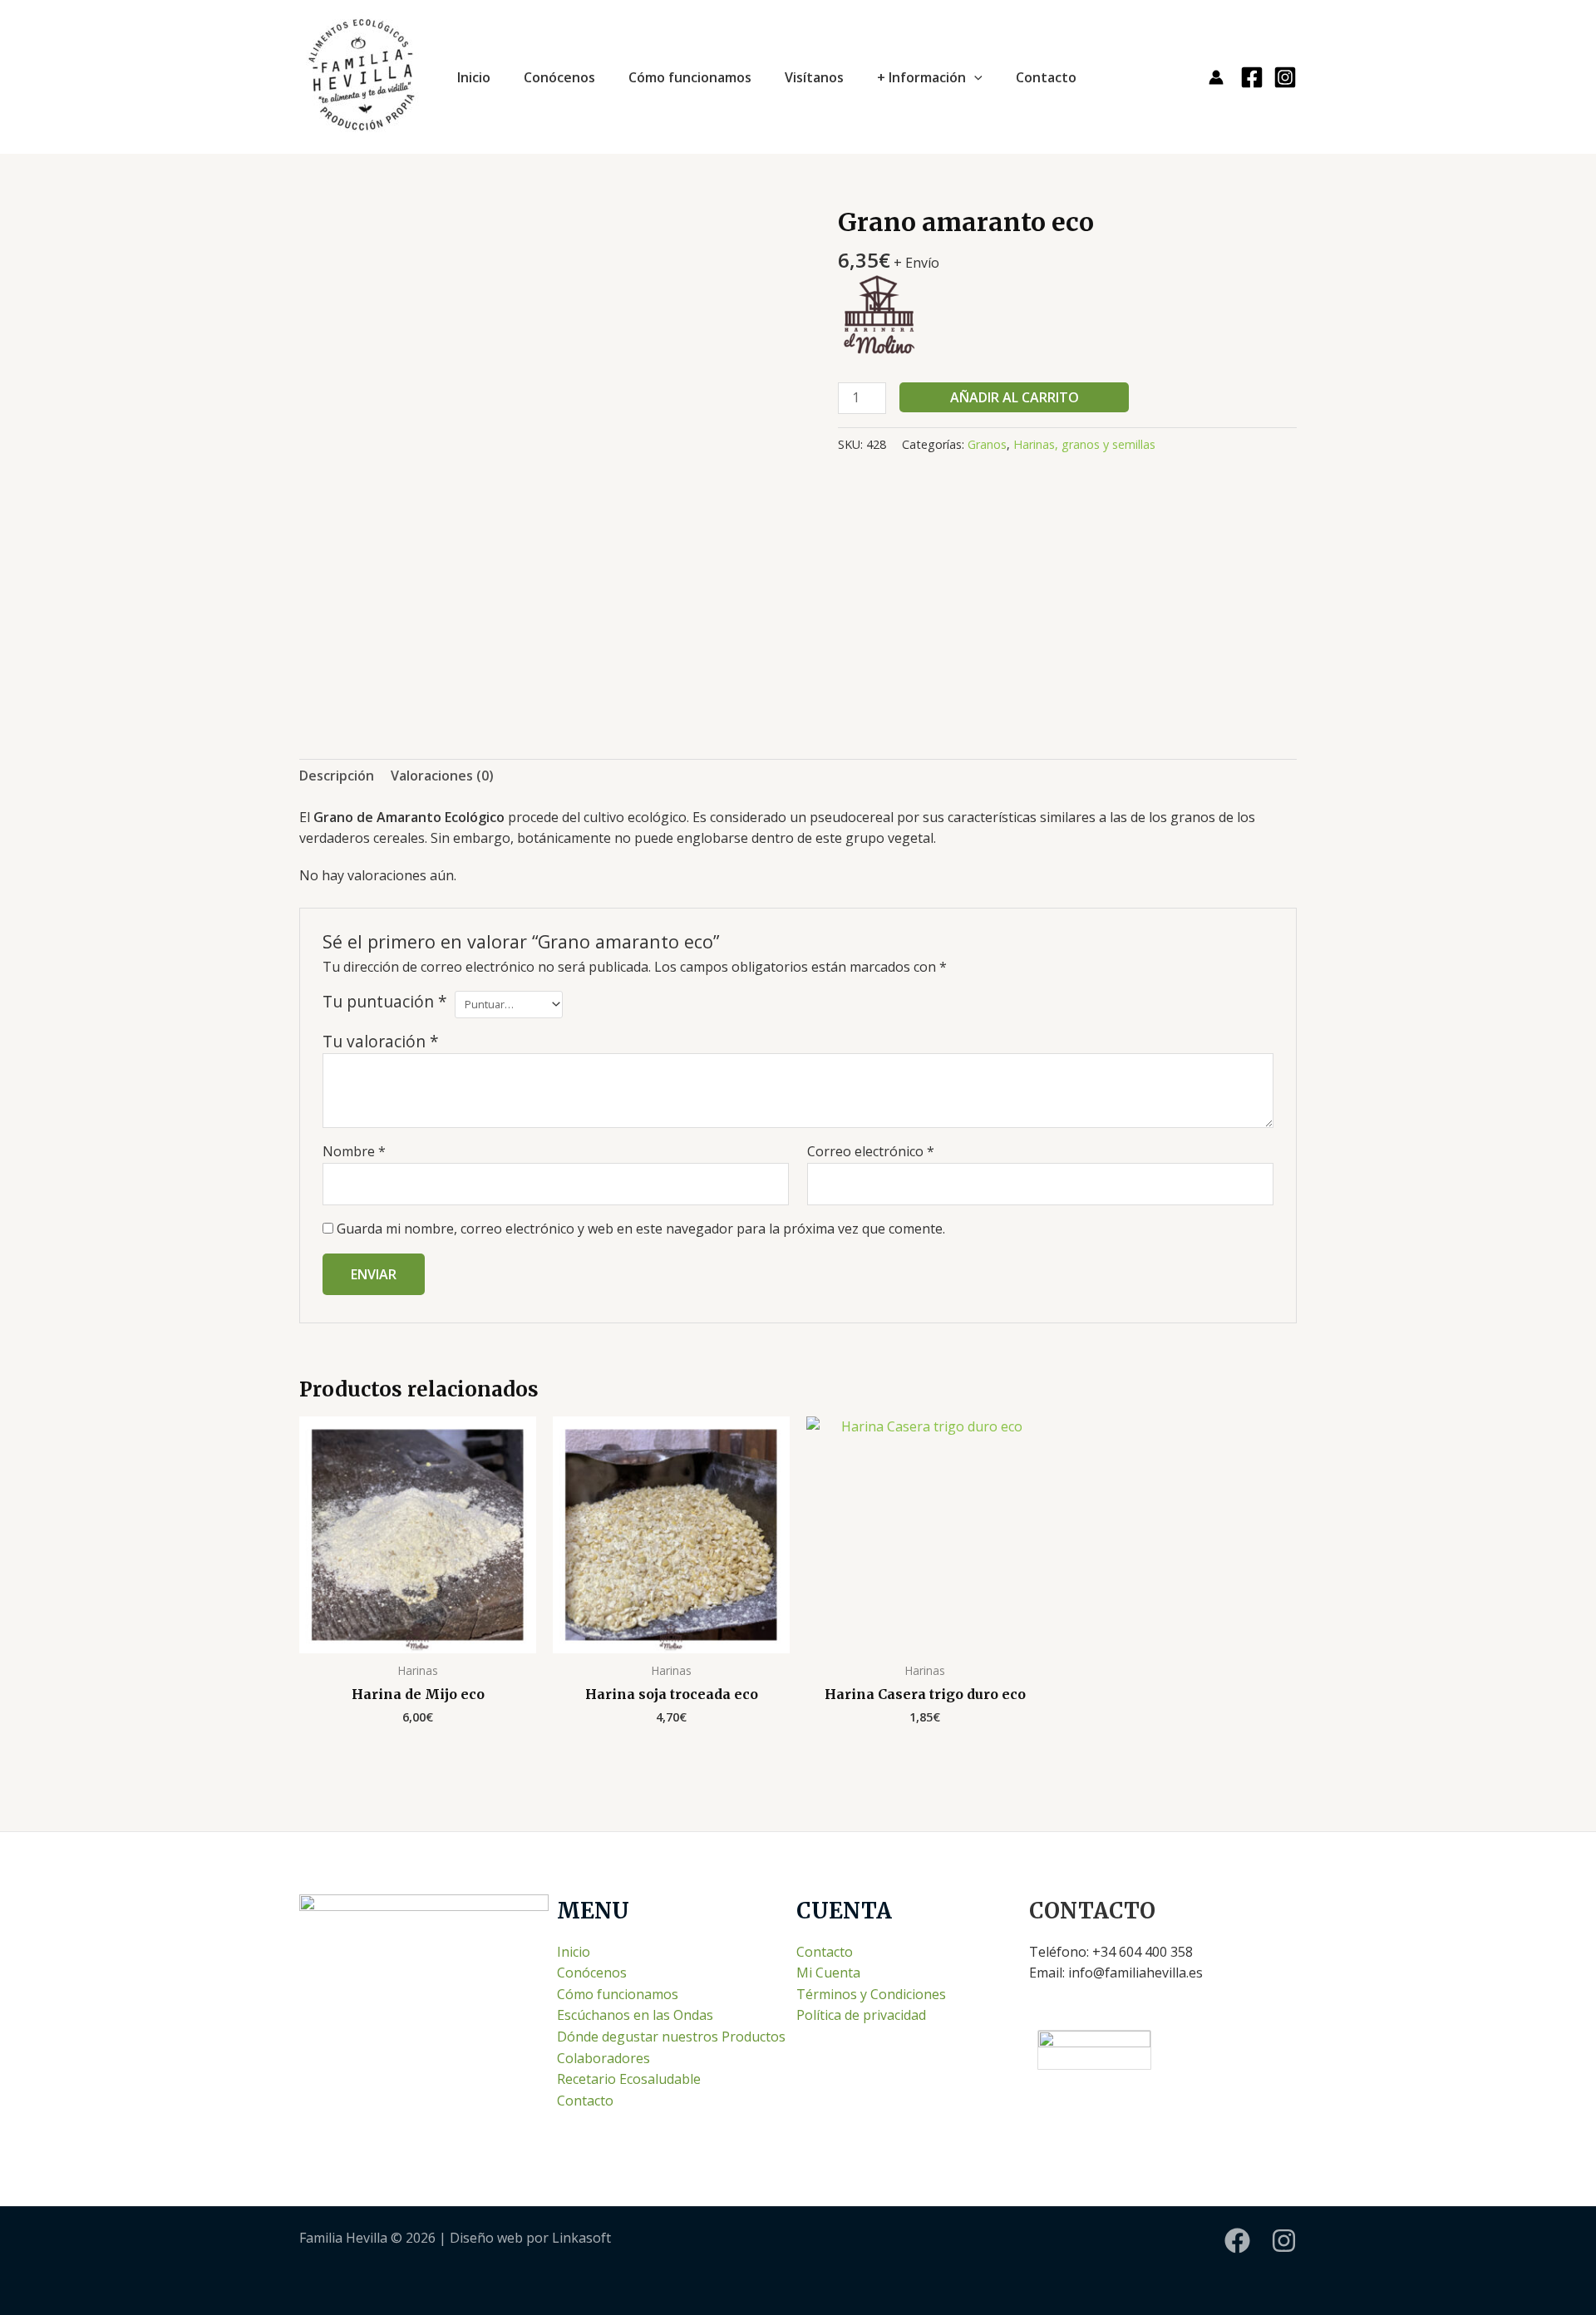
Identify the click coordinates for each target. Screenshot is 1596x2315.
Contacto (1046, 77)
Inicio (474, 77)
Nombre (354, 1151)
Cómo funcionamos (690, 77)
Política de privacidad (861, 2015)
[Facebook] (1252, 77)
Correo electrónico (871, 1151)
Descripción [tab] (337, 776)
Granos (987, 444)
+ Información (921, 77)
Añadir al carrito (1015, 397)
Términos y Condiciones (871, 1994)
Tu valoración (381, 1041)
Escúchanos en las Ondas (635, 2015)
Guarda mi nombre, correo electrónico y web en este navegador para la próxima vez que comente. (641, 1229)
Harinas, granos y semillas (1084, 444)
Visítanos (814, 77)
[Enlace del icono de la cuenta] (1216, 77)
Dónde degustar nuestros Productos (671, 2037)
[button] (974, 77)
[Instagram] (1285, 77)
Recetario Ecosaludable (629, 2079)
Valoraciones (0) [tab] (442, 776)
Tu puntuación (385, 1002)
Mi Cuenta (828, 1973)
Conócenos (559, 77)
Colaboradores (603, 2058)
